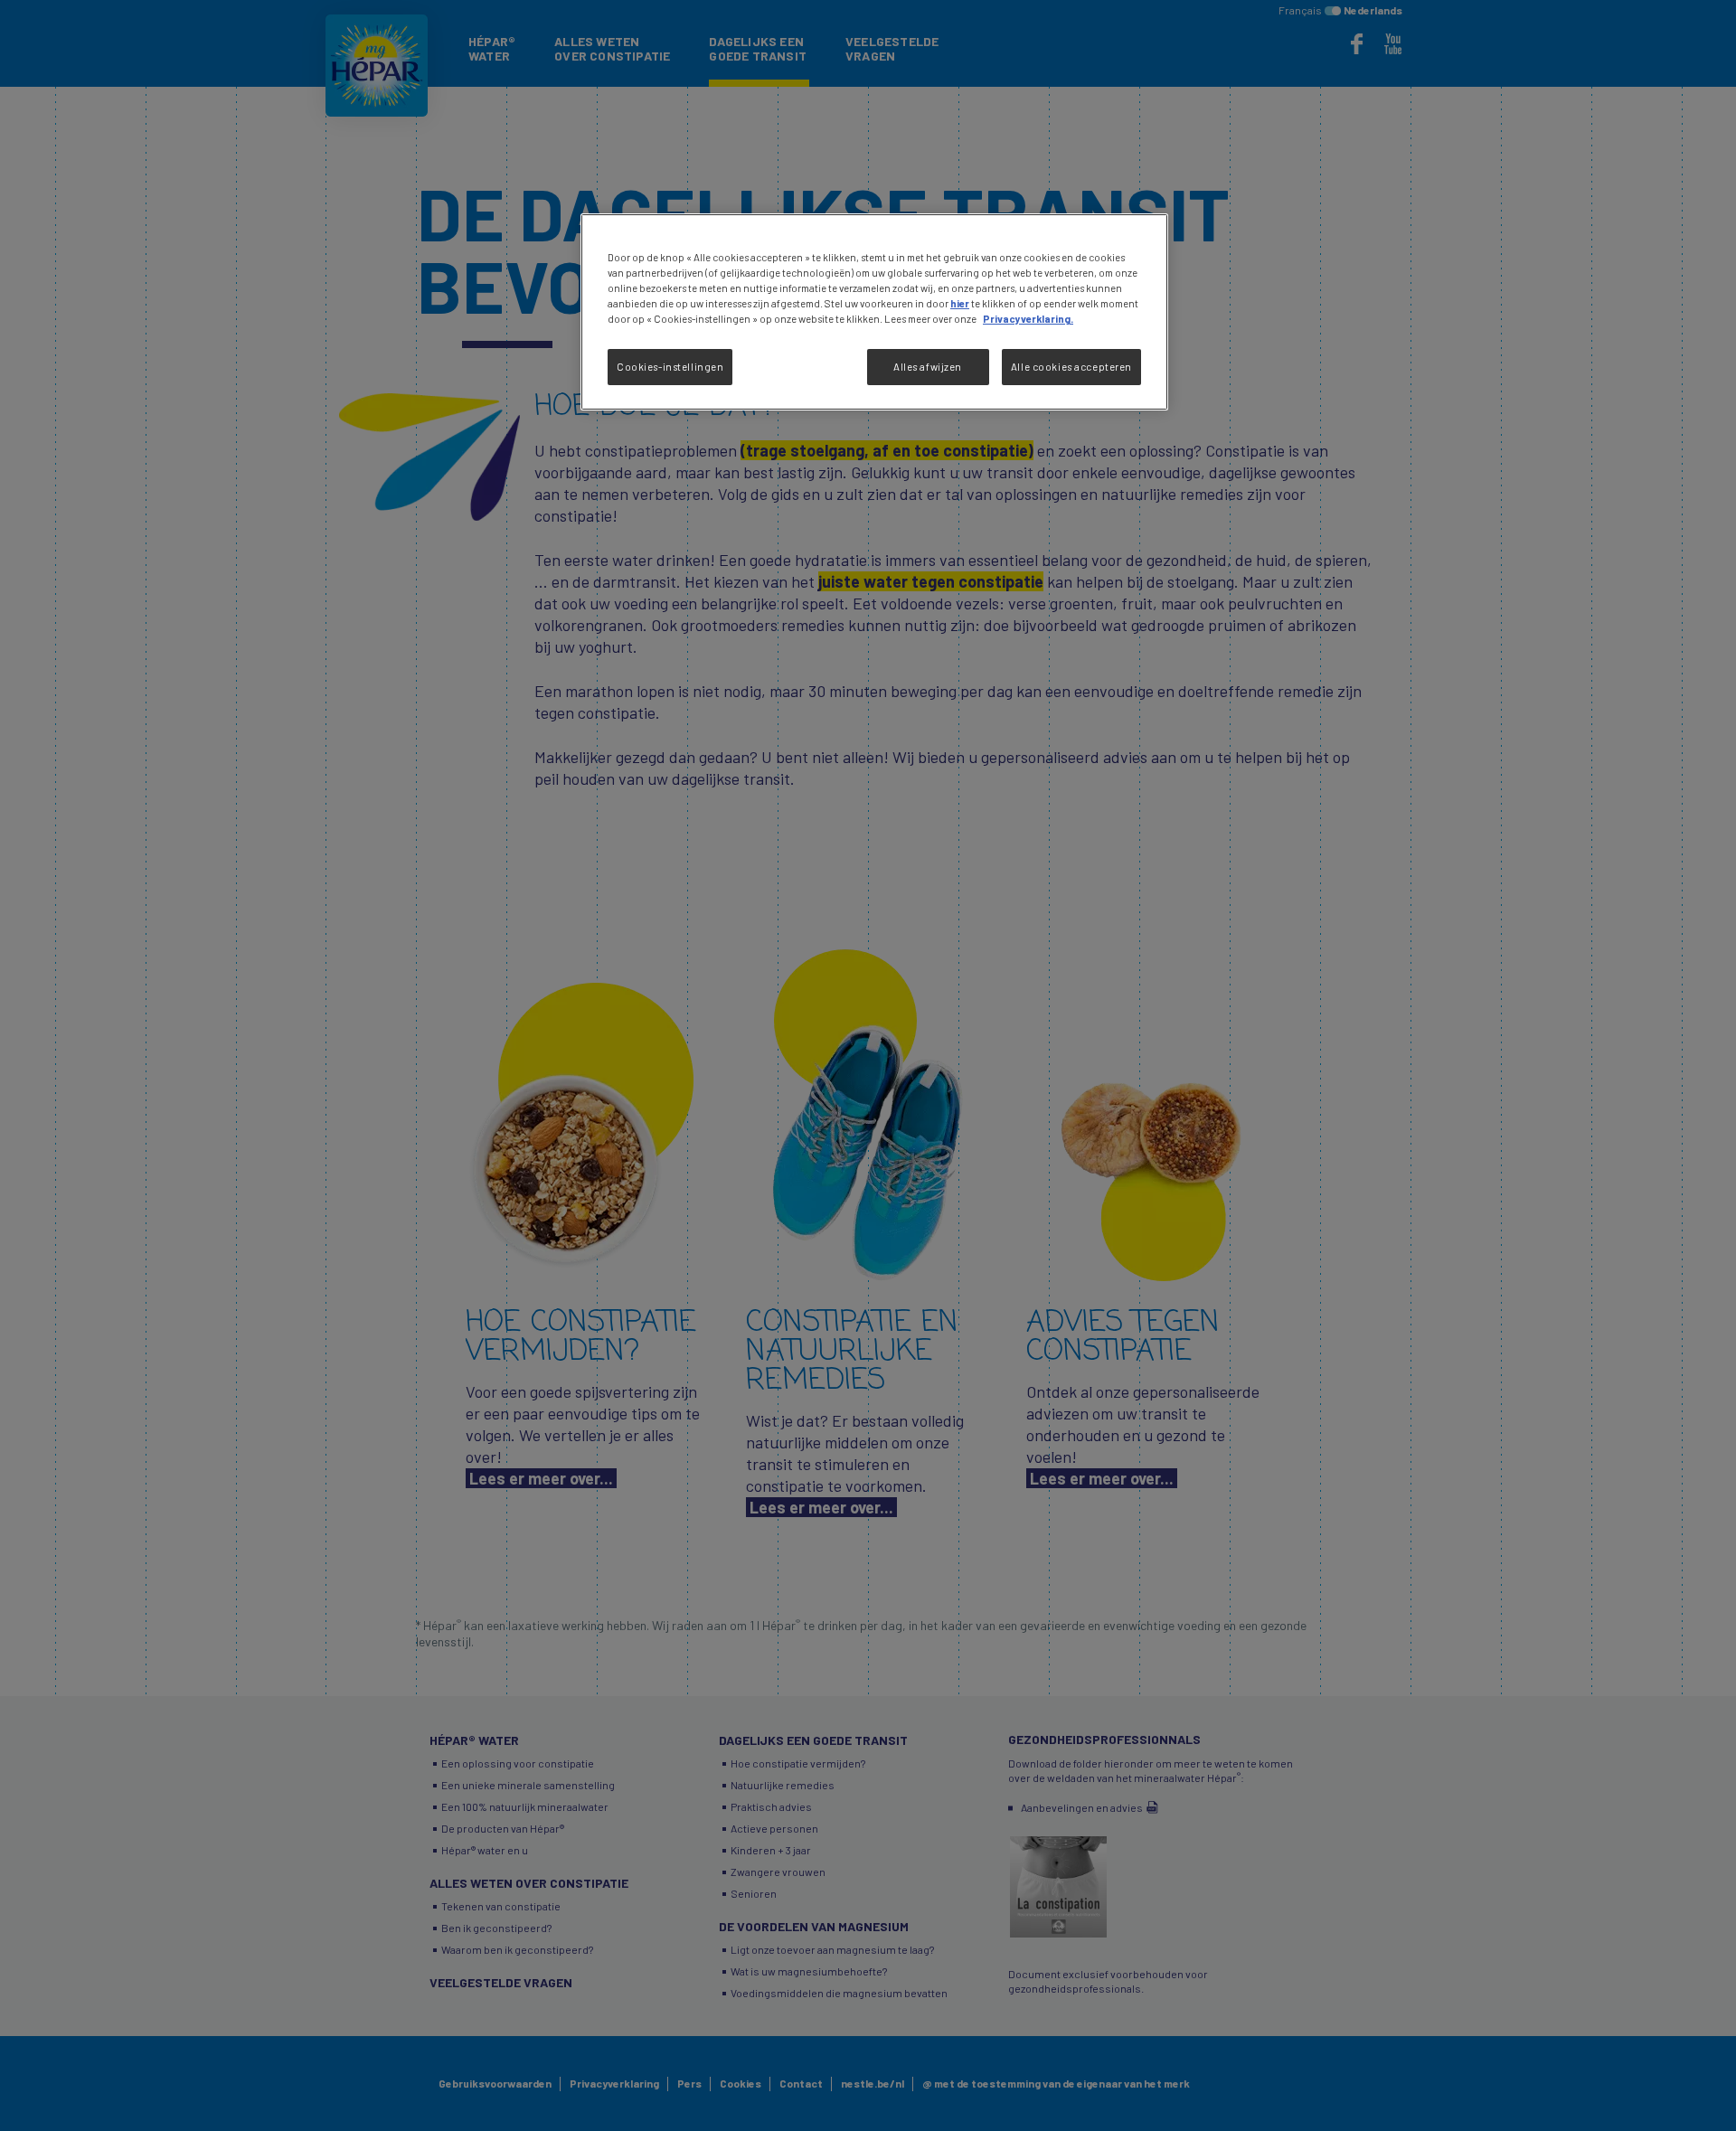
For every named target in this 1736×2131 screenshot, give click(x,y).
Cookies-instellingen (670, 367)
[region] (874, 312)
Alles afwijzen (928, 367)
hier (960, 303)
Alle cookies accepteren (1071, 367)
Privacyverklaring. (1028, 319)
